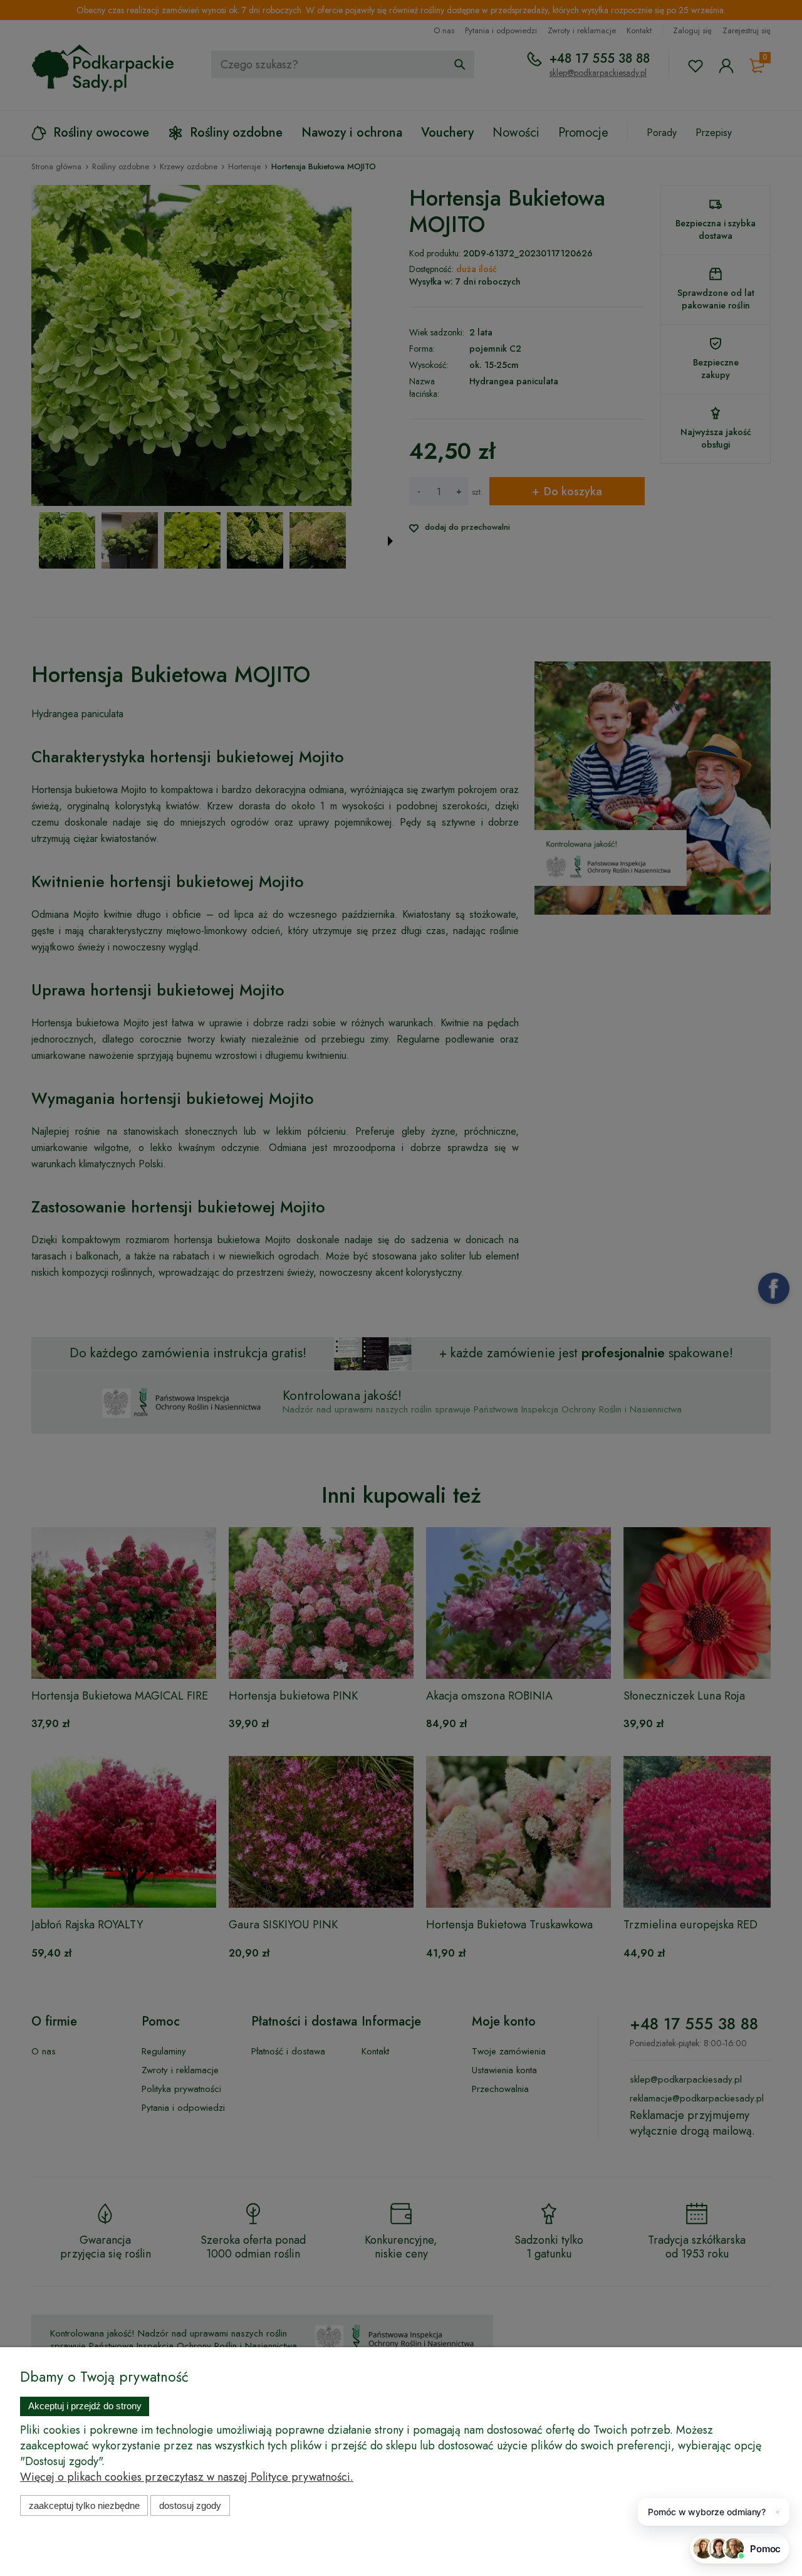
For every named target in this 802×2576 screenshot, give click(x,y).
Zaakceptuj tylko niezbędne (84, 2505)
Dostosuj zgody (190, 2505)
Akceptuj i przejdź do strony (85, 2406)
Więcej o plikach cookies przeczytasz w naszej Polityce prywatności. (187, 2477)
